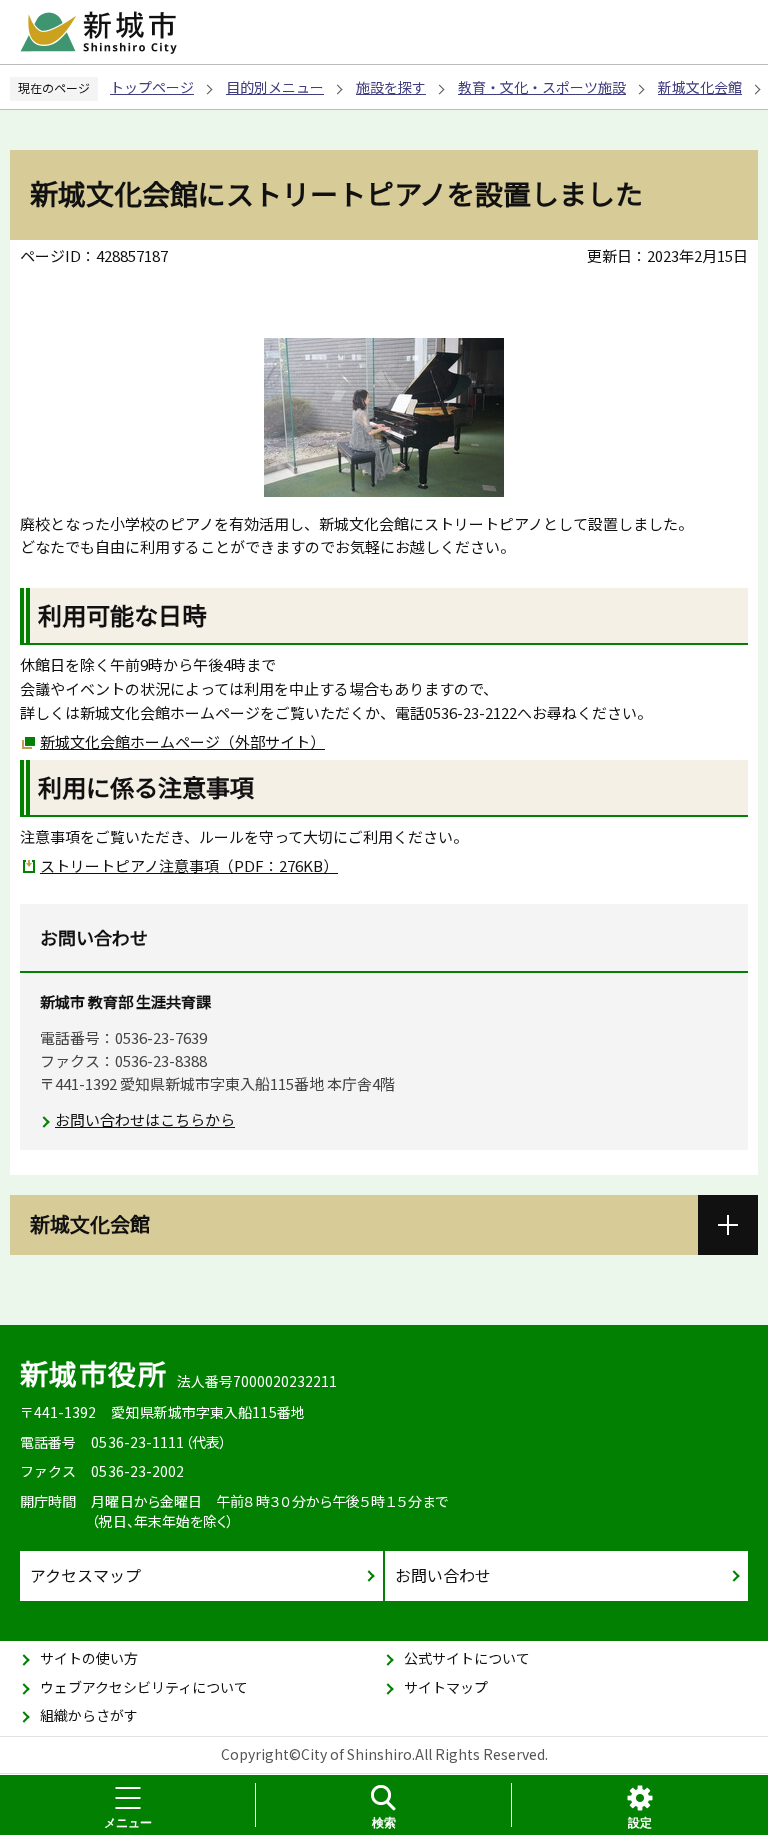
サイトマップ (446, 1687)
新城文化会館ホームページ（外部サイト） (182, 741)
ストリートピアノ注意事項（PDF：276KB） (189, 865)
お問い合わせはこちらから (145, 1119)
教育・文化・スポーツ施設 (542, 87)
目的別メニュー (275, 87)
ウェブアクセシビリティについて (144, 1687)
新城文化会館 (700, 87)
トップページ (152, 87)
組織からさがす (89, 1715)
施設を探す (391, 87)
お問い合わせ (443, 1575)
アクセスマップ (85, 1575)
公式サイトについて (467, 1658)
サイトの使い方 (89, 1658)
